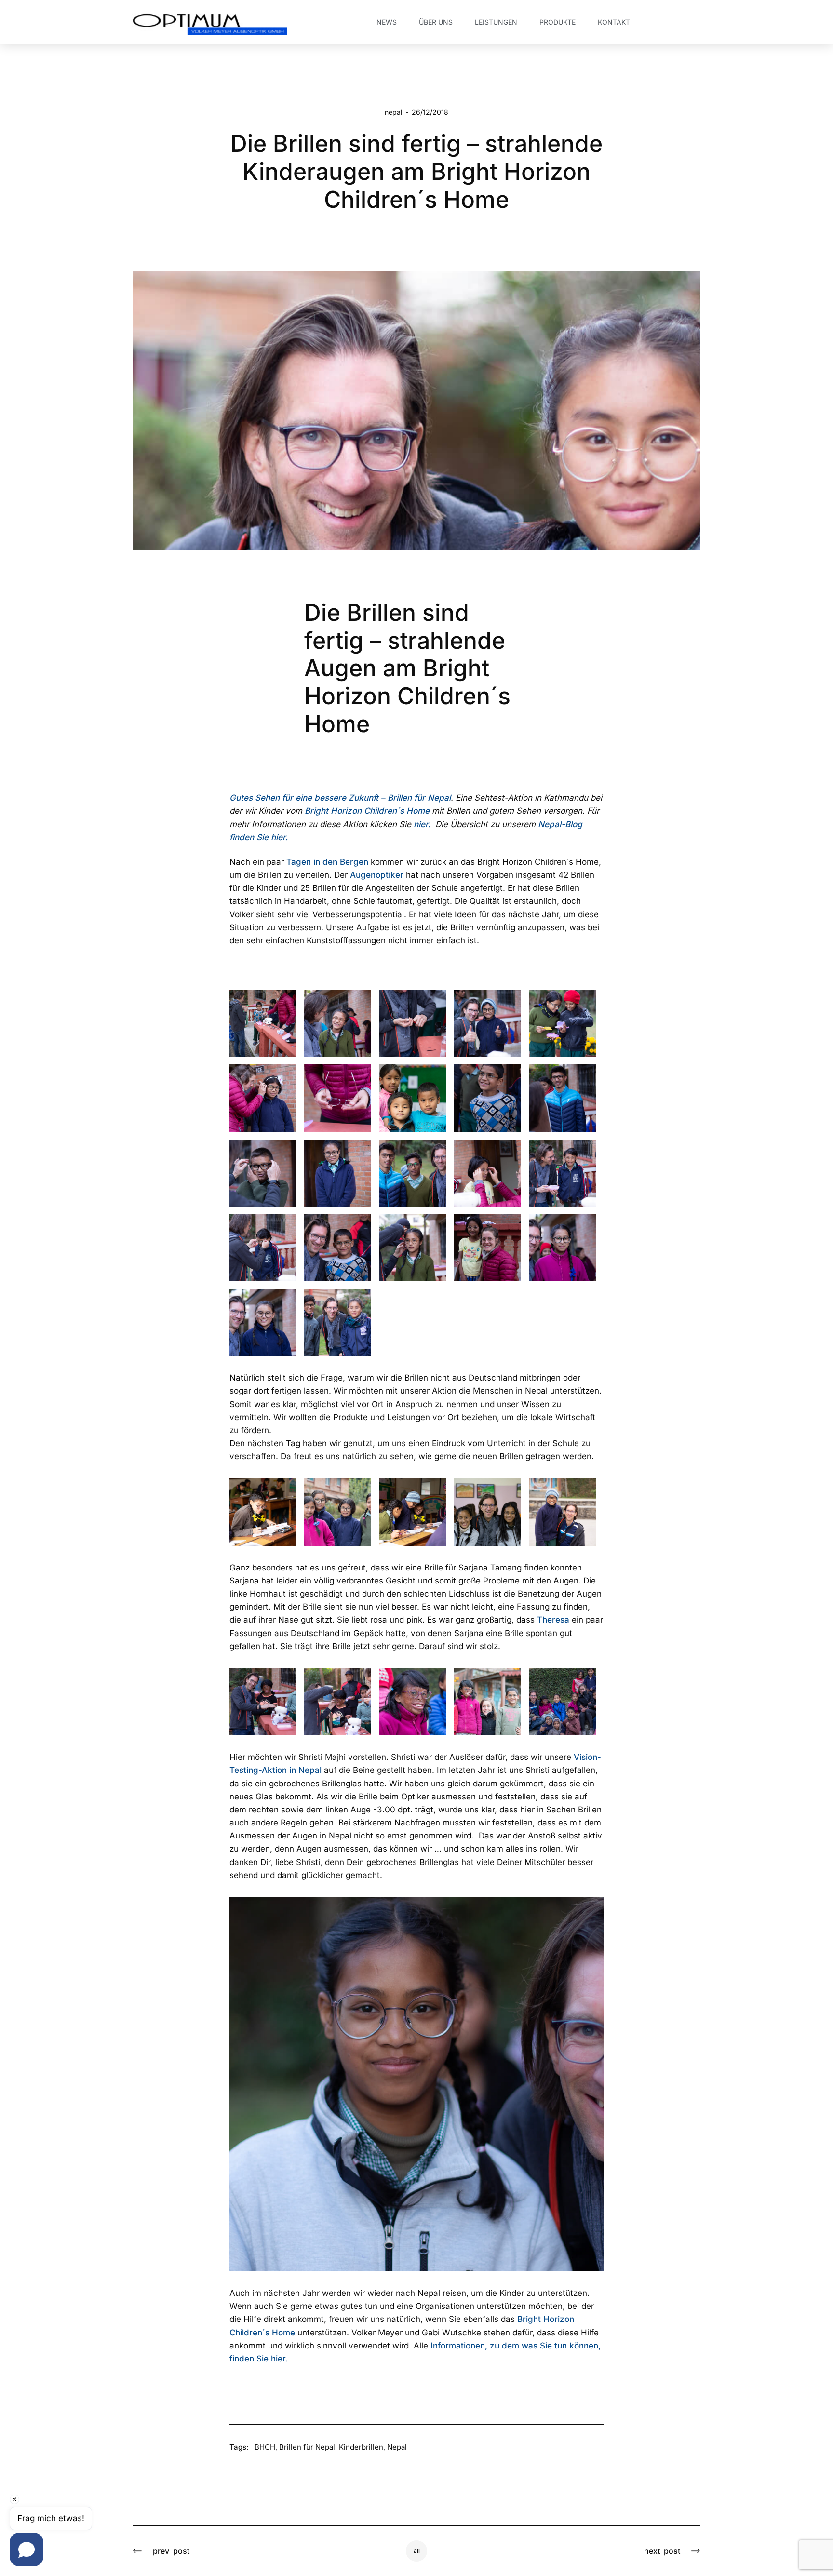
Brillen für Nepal (307, 2447)
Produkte (558, 22)
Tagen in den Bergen (327, 862)
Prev (171, 2551)
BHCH (265, 2447)
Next (662, 2551)
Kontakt (614, 22)
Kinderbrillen (361, 2447)
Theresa (553, 1620)
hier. (422, 824)
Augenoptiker (377, 875)
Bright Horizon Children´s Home (367, 811)
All (417, 2551)
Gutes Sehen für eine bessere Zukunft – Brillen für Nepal (340, 798)
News (387, 22)
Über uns (436, 22)
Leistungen (496, 22)
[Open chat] (27, 2549)
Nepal (393, 112)
